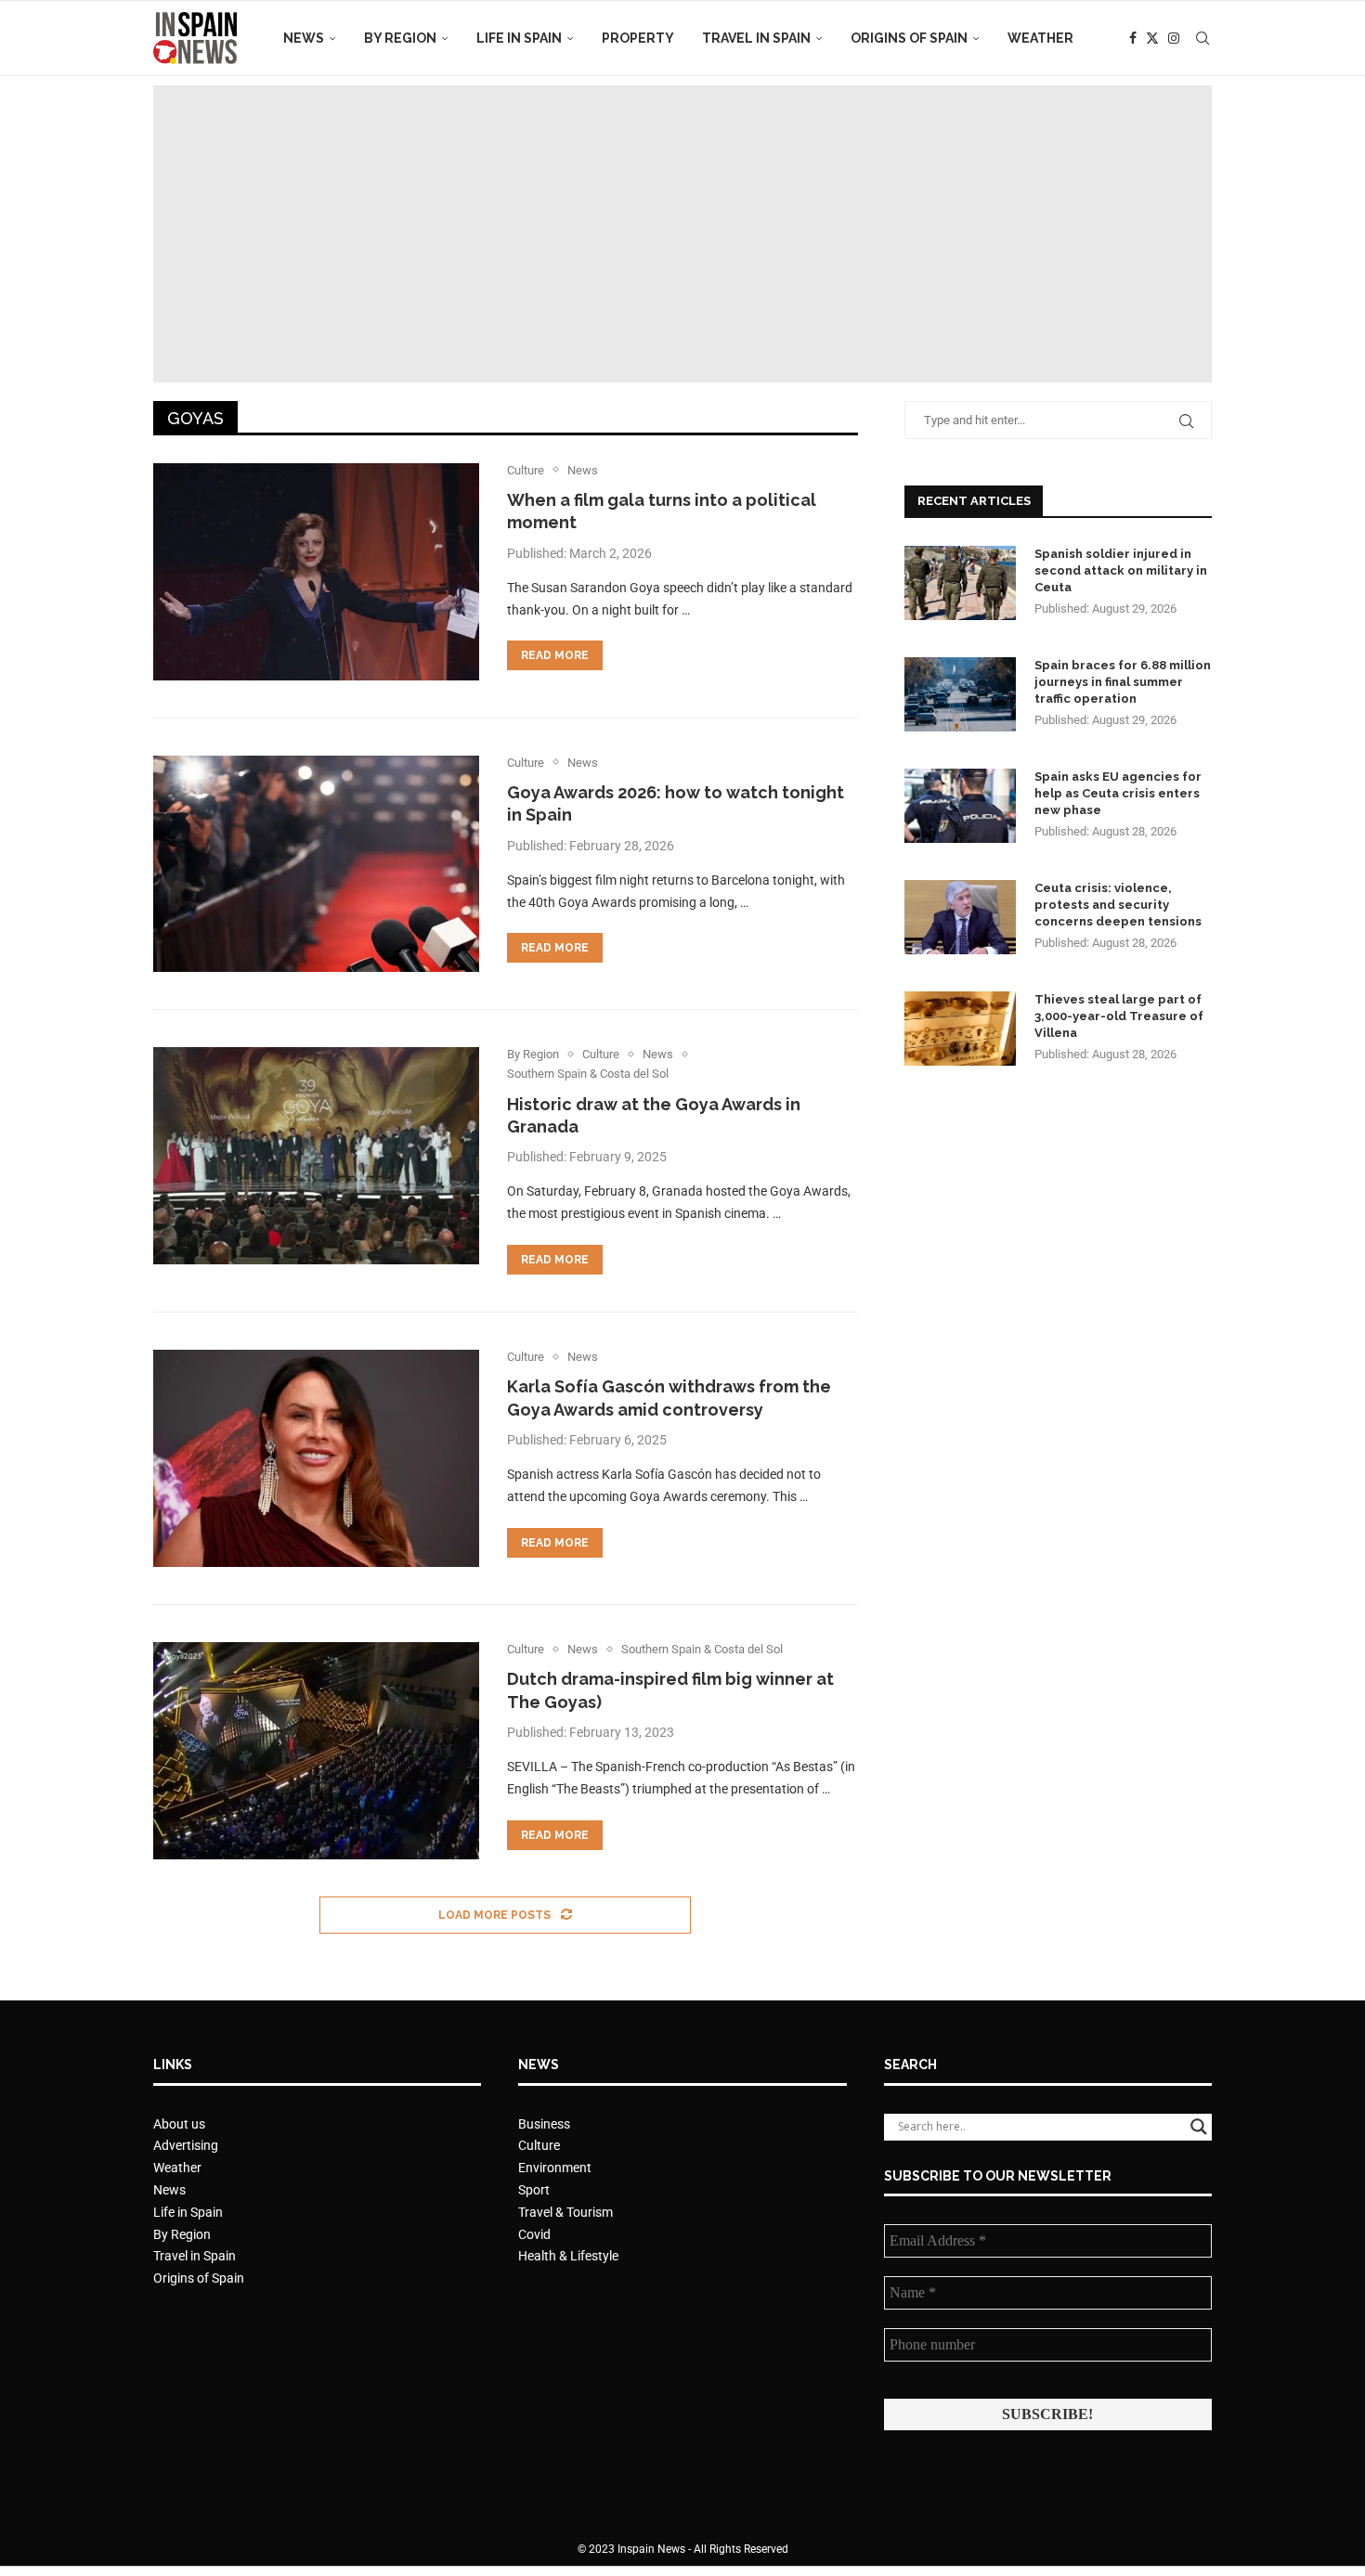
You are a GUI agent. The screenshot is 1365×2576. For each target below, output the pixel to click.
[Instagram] (1174, 38)
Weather (1040, 38)
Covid (534, 2234)
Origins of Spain (909, 38)
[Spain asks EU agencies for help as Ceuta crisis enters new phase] (960, 806)
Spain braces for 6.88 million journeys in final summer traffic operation (1123, 682)
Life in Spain (519, 38)
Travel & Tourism (565, 2212)
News (304, 38)
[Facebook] (1133, 38)
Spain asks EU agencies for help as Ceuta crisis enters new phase (1118, 793)
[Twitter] (1152, 38)
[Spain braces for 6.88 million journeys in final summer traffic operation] (960, 694)
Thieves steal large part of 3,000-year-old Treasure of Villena (1119, 1016)
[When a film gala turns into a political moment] (316, 572)
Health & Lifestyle (568, 2256)
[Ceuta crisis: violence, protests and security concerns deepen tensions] (960, 917)
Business (544, 2124)
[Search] (1202, 38)
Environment (555, 2168)
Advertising (186, 2145)
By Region (400, 38)
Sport (534, 2190)
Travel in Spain (756, 38)
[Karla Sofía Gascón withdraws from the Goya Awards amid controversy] (316, 1458)
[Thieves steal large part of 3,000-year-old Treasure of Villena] (960, 1029)
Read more (555, 655)
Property (638, 38)
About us (179, 2124)
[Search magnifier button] (1199, 2127)
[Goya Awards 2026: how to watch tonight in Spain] (316, 864)
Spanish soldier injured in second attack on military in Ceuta (1121, 570)
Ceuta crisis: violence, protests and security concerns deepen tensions (1118, 905)
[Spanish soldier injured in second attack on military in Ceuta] (960, 583)
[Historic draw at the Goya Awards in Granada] (316, 1156)
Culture (539, 2145)
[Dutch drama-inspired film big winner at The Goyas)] (316, 1751)
